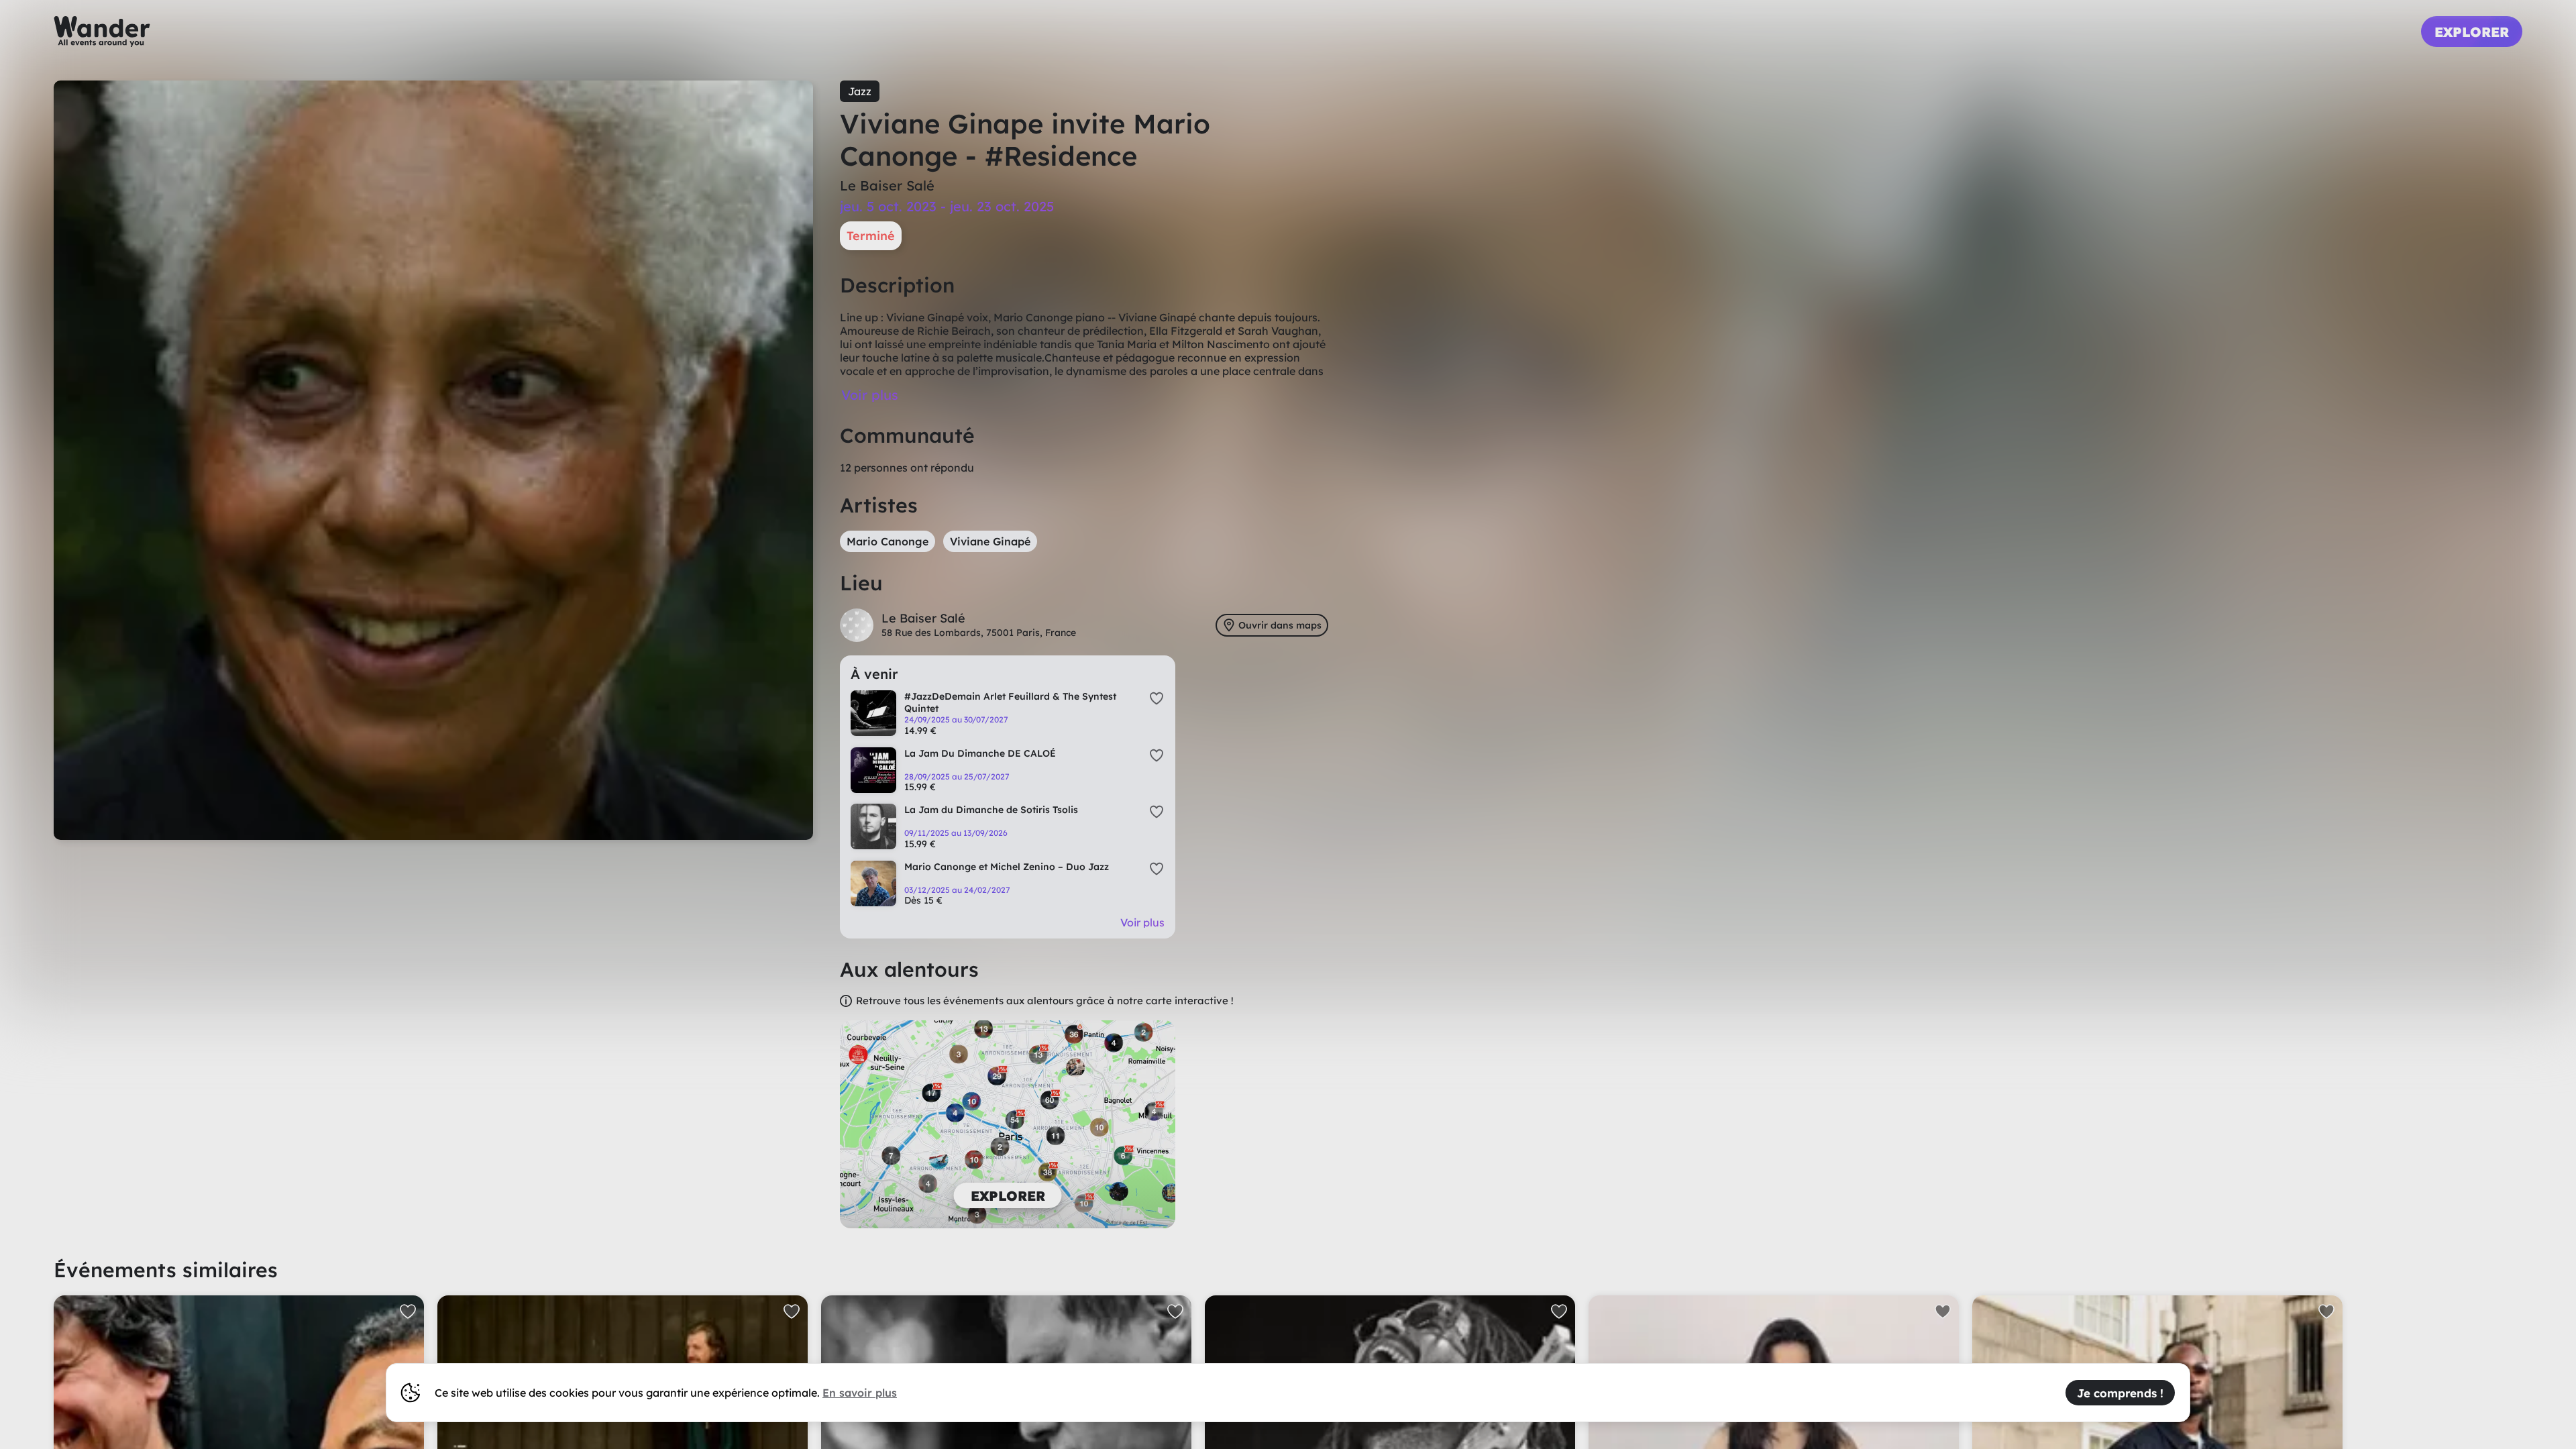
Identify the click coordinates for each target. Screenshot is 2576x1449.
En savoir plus (860, 1393)
